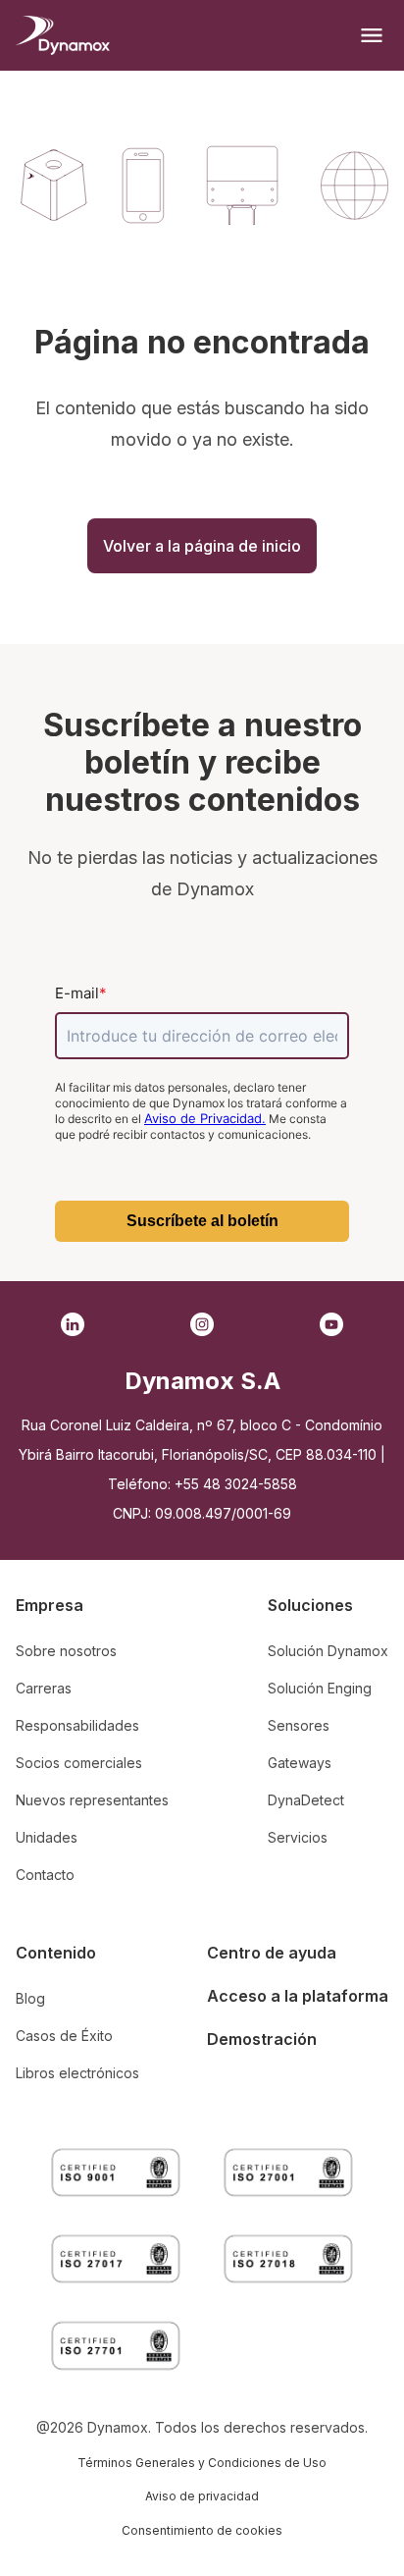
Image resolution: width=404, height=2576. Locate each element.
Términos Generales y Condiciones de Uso (202, 2463)
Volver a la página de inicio (202, 546)
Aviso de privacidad (202, 2496)
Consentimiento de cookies (202, 2530)
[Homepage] (63, 35)
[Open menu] (372, 35)
